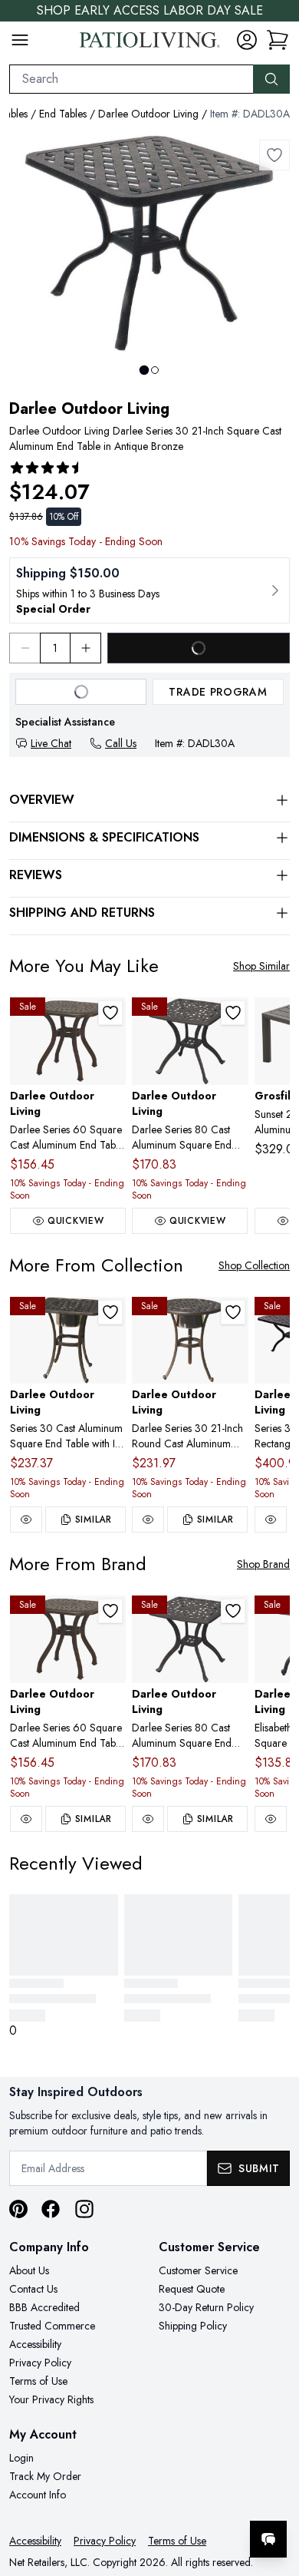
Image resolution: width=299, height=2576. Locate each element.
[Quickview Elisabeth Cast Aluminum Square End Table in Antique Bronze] (271, 1819)
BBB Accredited (44, 2307)
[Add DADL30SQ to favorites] (110, 1312)
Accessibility (35, 2344)
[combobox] (131, 79)
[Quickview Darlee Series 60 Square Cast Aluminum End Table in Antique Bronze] (26, 1819)
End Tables (63, 114)
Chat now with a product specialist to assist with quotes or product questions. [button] (182, 2499)
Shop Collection (254, 1265)
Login (21, 2458)
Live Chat (51, 743)
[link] (278, 40)
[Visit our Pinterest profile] (18, 2209)
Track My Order (45, 2476)
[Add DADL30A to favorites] (274, 155)
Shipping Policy (193, 2326)
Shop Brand (263, 1564)
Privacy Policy (40, 2363)
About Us (29, 2270)
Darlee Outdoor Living (148, 114)
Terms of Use (38, 2381)
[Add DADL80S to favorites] (233, 1013)
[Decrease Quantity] (25, 648)
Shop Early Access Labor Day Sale (150, 10)
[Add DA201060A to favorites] (110, 1013)
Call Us (121, 743)
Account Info (38, 2495)
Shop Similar (261, 966)
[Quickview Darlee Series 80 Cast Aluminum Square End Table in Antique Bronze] (148, 1819)
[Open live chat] (268, 2539)
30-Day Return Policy (206, 2307)
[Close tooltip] (274, 2492)
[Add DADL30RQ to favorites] (233, 1312)
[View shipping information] (149, 590)
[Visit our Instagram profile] (84, 2209)
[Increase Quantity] (86, 648)
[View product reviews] (48, 468)
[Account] (247, 40)
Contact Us (33, 2289)
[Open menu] (20, 40)
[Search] (271, 79)
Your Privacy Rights (51, 2399)
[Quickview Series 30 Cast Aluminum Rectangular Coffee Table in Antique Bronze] (271, 1519)
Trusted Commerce (52, 2326)
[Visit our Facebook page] (51, 2209)
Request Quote (192, 2289)
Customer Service (198, 2270)
